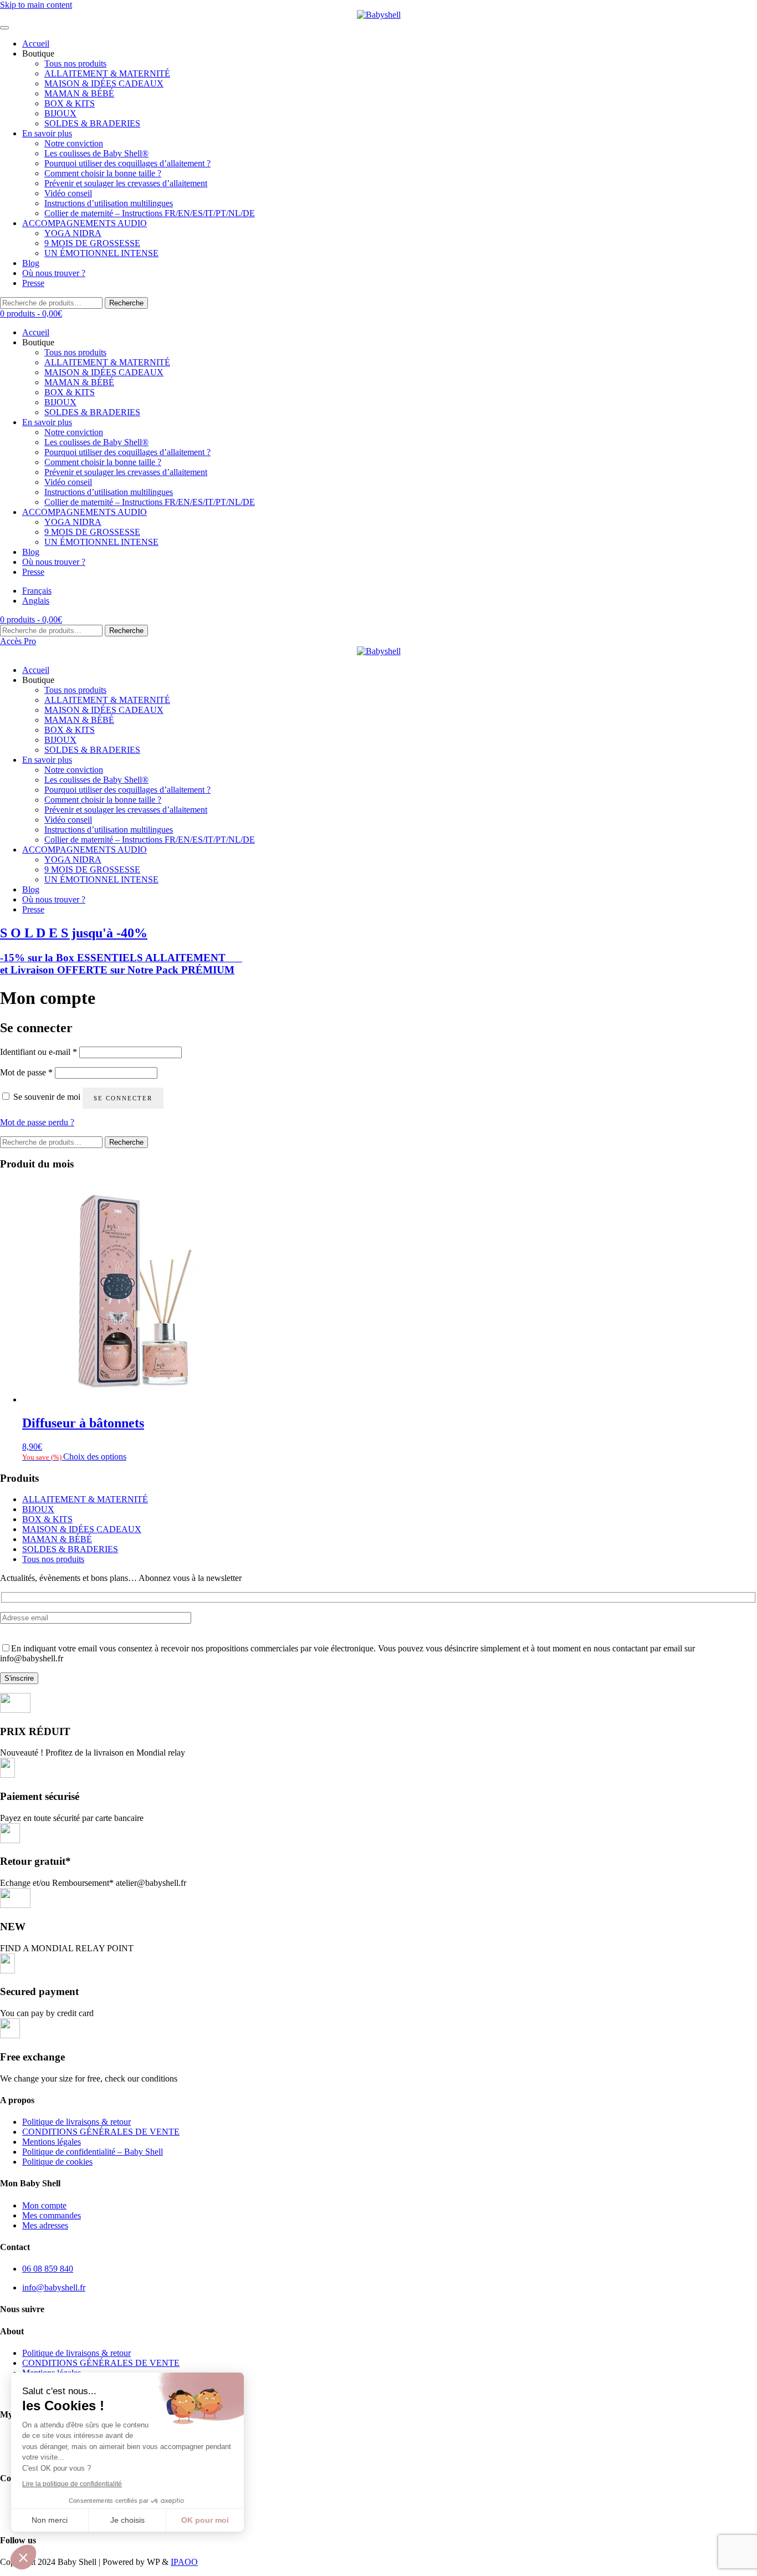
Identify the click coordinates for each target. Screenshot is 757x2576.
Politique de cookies (57, 2162)
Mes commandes (52, 2215)
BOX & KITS (70, 103)
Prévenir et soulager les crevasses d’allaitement (126, 183)
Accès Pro (18, 641)
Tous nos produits (75, 63)
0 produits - (31, 313)
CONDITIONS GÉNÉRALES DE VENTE (101, 2132)
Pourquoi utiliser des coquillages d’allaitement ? (127, 163)
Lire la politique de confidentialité (72, 2484)
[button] (23, 2557)
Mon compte (44, 2205)
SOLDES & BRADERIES (92, 123)
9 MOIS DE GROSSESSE (92, 243)
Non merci (50, 2520)
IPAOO (184, 2562)
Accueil (36, 44)
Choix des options (95, 1457)
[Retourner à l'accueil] (378, 15)
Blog (31, 263)
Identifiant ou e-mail (39, 1052)
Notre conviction (74, 143)
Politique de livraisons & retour (76, 2122)
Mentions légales (52, 2142)
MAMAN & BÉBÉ (79, 93)
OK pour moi (205, 2520)
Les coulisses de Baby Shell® (96, 153)
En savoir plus (47, 133)
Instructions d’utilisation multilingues (109, 203)
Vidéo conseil (68, 193)
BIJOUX (60, 113)
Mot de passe (26, 1072)
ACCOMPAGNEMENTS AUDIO (85, 223)
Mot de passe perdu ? (37, 1122)
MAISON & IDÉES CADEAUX (104, 83)
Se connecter (123, 1098)
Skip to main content (36, 5)
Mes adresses (45, 2225)
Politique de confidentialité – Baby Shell (93, 2152)
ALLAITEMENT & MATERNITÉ (107, 73)
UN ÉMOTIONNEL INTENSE (101, 253)
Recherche (126, 303)
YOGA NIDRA (73, 233)
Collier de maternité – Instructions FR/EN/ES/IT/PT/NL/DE (150, 213)
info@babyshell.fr (54, 2287)
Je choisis (127, 2520)
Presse (33, 283)
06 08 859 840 (48, 2269)
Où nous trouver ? (54, 273)
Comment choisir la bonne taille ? (103, 173)
